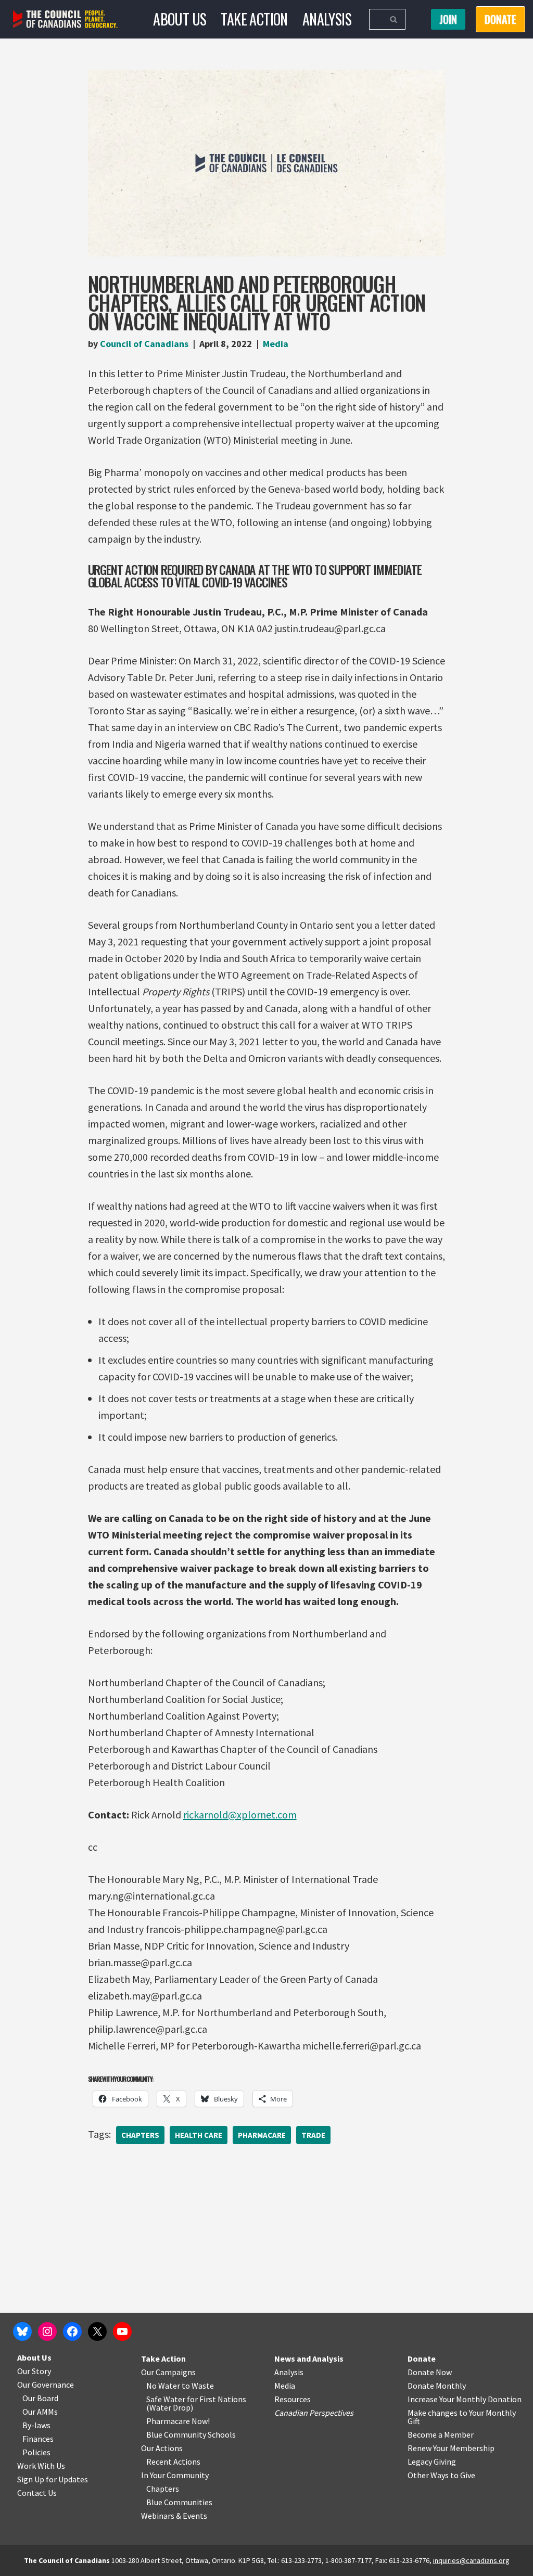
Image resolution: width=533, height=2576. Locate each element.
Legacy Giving (432, 2462)
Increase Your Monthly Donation (465, 2399)
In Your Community (175, 2475)
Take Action (254, 19)
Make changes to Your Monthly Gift (462, 2417)
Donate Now (430, 2372)
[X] (97, 2331)
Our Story (34, 2371)
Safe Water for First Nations (196, 2399)
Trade (313, 2135)
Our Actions (162, 2448)
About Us (180, 19)
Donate (422, 2359)
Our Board (40, 2398)
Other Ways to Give (441, 2475)
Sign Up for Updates (53, 2479)
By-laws (36, 2425)
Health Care (199, 2135)
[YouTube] (122, 2331)
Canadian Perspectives (314, 2413)
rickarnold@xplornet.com (240, 1815)
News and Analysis (309, 2359)
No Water (164, 2386)
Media (276, 344)
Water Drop (170, 2407)
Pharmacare (262, 2135)
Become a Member (441, 2434)
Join (448, 19)
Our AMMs (40, 2412)
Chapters (140, 2135)
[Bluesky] (22, 2331)
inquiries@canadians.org (471, 2560)
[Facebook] (72, 2331)
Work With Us (41, 2466)
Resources (293, 2399)
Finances (38, 2439)
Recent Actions (173, 2462)
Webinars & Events (174, 2516)
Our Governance (46, 2385)
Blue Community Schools (191, 2434)
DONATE (500, 19)
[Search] (394, 19)
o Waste (200, 2386)
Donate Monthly (437, 2386)
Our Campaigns (168, 2372)
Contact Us (37, 2493)
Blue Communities (179, 2502)
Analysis (327, 19)
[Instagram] (47, 2331)
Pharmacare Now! (178, 2421)
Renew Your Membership (451, 2448)
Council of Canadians (144, 344)
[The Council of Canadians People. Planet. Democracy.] (65, 20)
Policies (36, 2452)
